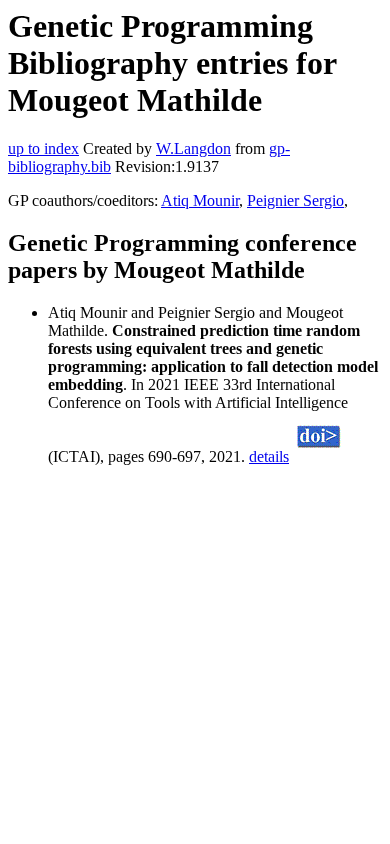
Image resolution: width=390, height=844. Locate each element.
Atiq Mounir (200, 200)
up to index (43, 148)
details (269, 456)
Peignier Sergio (295, 200)
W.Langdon (193, 148)
